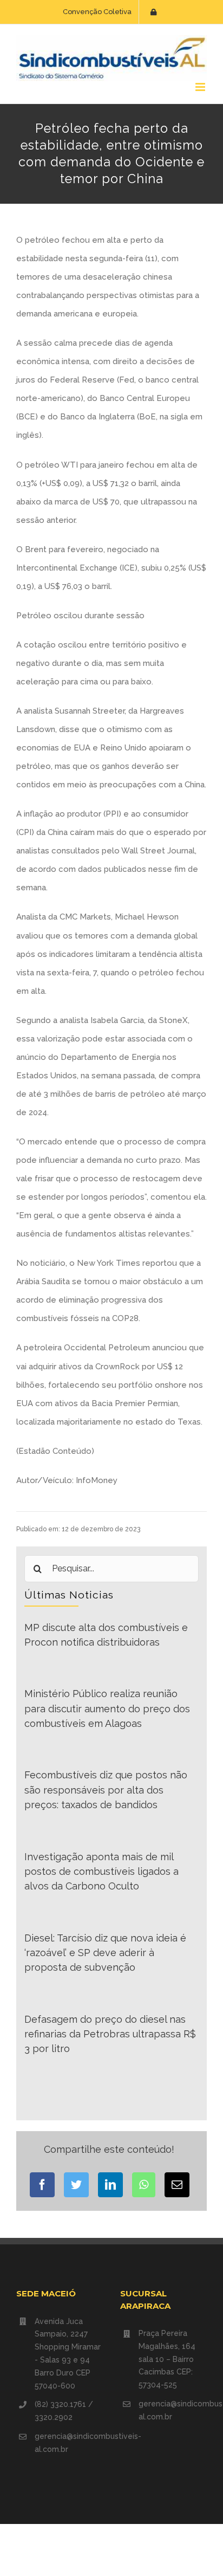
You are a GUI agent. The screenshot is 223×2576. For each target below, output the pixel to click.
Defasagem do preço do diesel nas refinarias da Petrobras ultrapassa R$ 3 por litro (110, 2034)
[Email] (177, 2185)
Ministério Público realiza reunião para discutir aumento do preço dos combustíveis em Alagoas (107, 1708)
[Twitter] (76, 2185)
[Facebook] (42, 2185)
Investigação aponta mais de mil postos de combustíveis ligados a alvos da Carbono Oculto (101, 1872)
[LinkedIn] (110, 2185)
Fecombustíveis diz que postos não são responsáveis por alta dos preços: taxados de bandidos (106, 1790)
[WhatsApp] (144, 2185)
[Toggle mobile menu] (201, 87)
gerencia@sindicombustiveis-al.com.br (69, 2443)
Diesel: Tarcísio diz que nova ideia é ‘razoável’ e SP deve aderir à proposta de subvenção (105, 1953)
